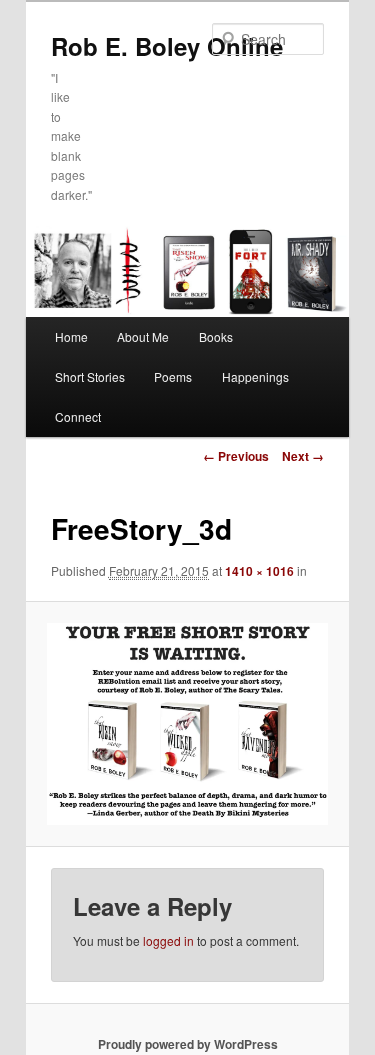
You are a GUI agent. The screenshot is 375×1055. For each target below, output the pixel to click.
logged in (168, 940)
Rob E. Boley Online (167, 46)
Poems (173, 376)
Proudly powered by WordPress (188, 1044)
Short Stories (90, 376)
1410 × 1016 (259, 571)
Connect (78, 416)
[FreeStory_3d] (187, 724)
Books (216, 336)
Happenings (255, 376)
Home (71, 336)
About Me (143, 336)
